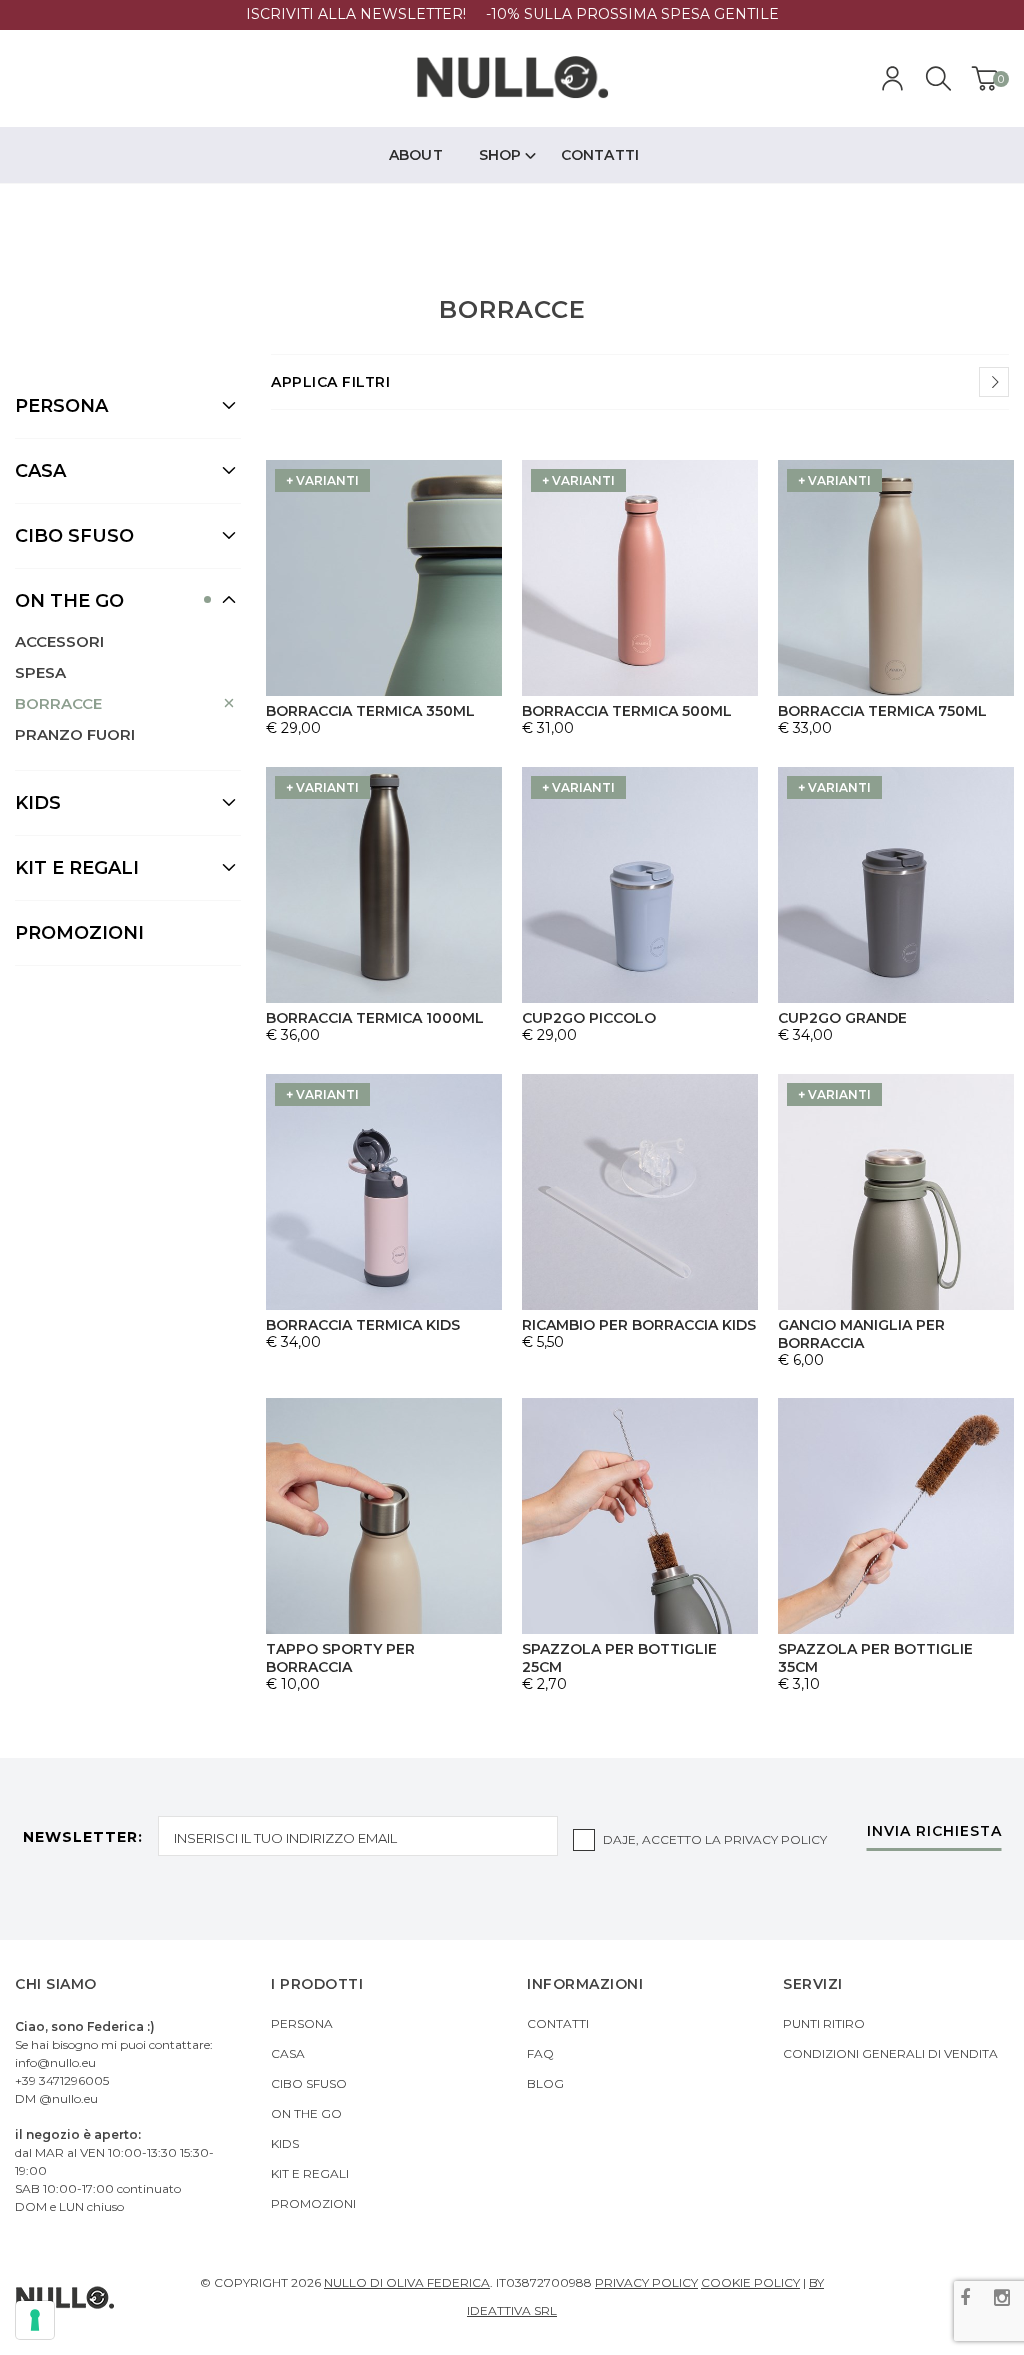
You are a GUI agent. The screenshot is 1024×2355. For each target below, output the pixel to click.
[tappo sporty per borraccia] (384, 1516)
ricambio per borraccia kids (639, 1325)
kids (285, 2143)
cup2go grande (842, 1018)
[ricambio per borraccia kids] (640, 1192)
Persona (302, 2023)
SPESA (40, 672)
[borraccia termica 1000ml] (384, 885)
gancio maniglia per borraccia (861, 1334)
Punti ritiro (824, 2023)
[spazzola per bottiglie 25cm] (640, 1516)
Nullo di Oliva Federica (407, 2282)
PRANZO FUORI (75, 734)
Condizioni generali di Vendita (890, 2053)
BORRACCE (58, 703)
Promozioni (79, 933)
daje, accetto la (715, 1839)
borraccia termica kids (363, 1325)
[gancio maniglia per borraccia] (896, 1192)
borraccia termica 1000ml (375, 1018)
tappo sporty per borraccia (340, 1658)
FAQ (540, 2053)
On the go (306, 2113)
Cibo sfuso (309, 2083)
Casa (288, 2053)
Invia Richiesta (934, 1832)
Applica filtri (330, 382)
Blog (545, 2083)
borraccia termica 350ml (370, 711)
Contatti (558, 2023)
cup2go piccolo (589, 1018)
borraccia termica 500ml (627, 711)
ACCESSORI (59, 641)
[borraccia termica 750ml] (896, 578)
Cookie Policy (750, 2282)
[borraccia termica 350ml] (384, 578)
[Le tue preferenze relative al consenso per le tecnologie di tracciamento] (35, 2320)
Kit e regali (310, 2173)
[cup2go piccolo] (640, 885)
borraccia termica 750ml (882, 711)
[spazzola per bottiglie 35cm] (896, 1516)
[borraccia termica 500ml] (640, 578)
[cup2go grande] (896, 885)
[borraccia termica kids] (384, 1192)
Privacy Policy (775, 1839)
